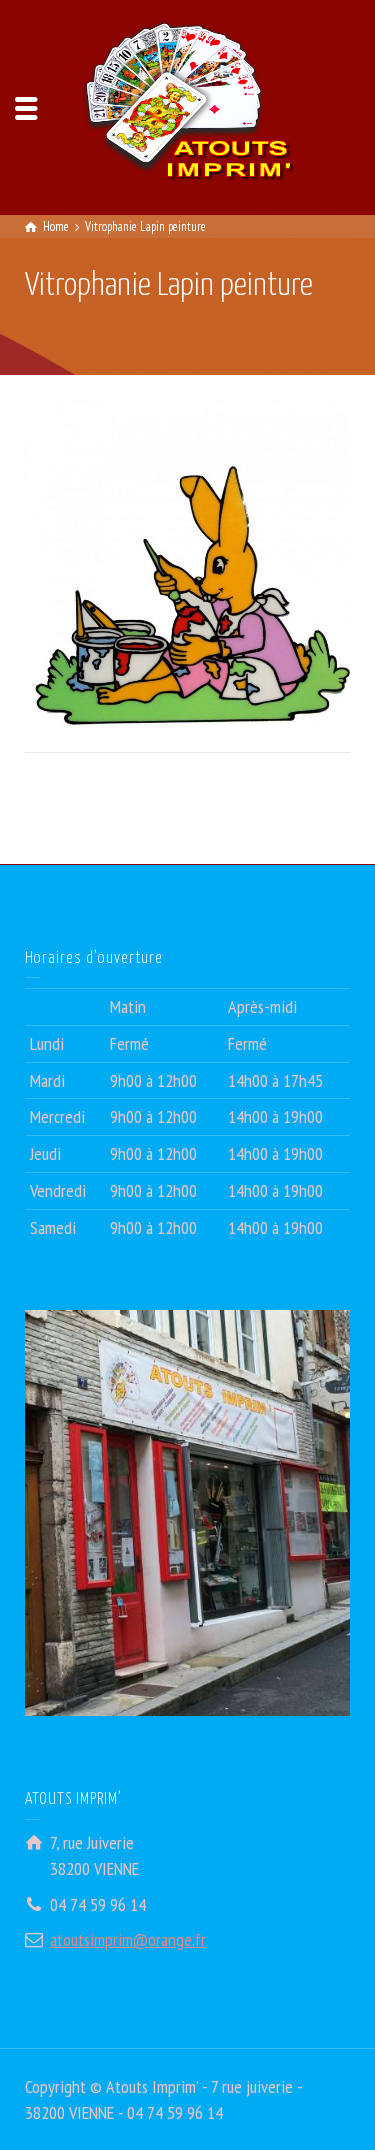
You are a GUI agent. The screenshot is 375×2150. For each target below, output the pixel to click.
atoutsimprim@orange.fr (128, 1939)
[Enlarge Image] (187, 563)
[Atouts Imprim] (188, 105)
